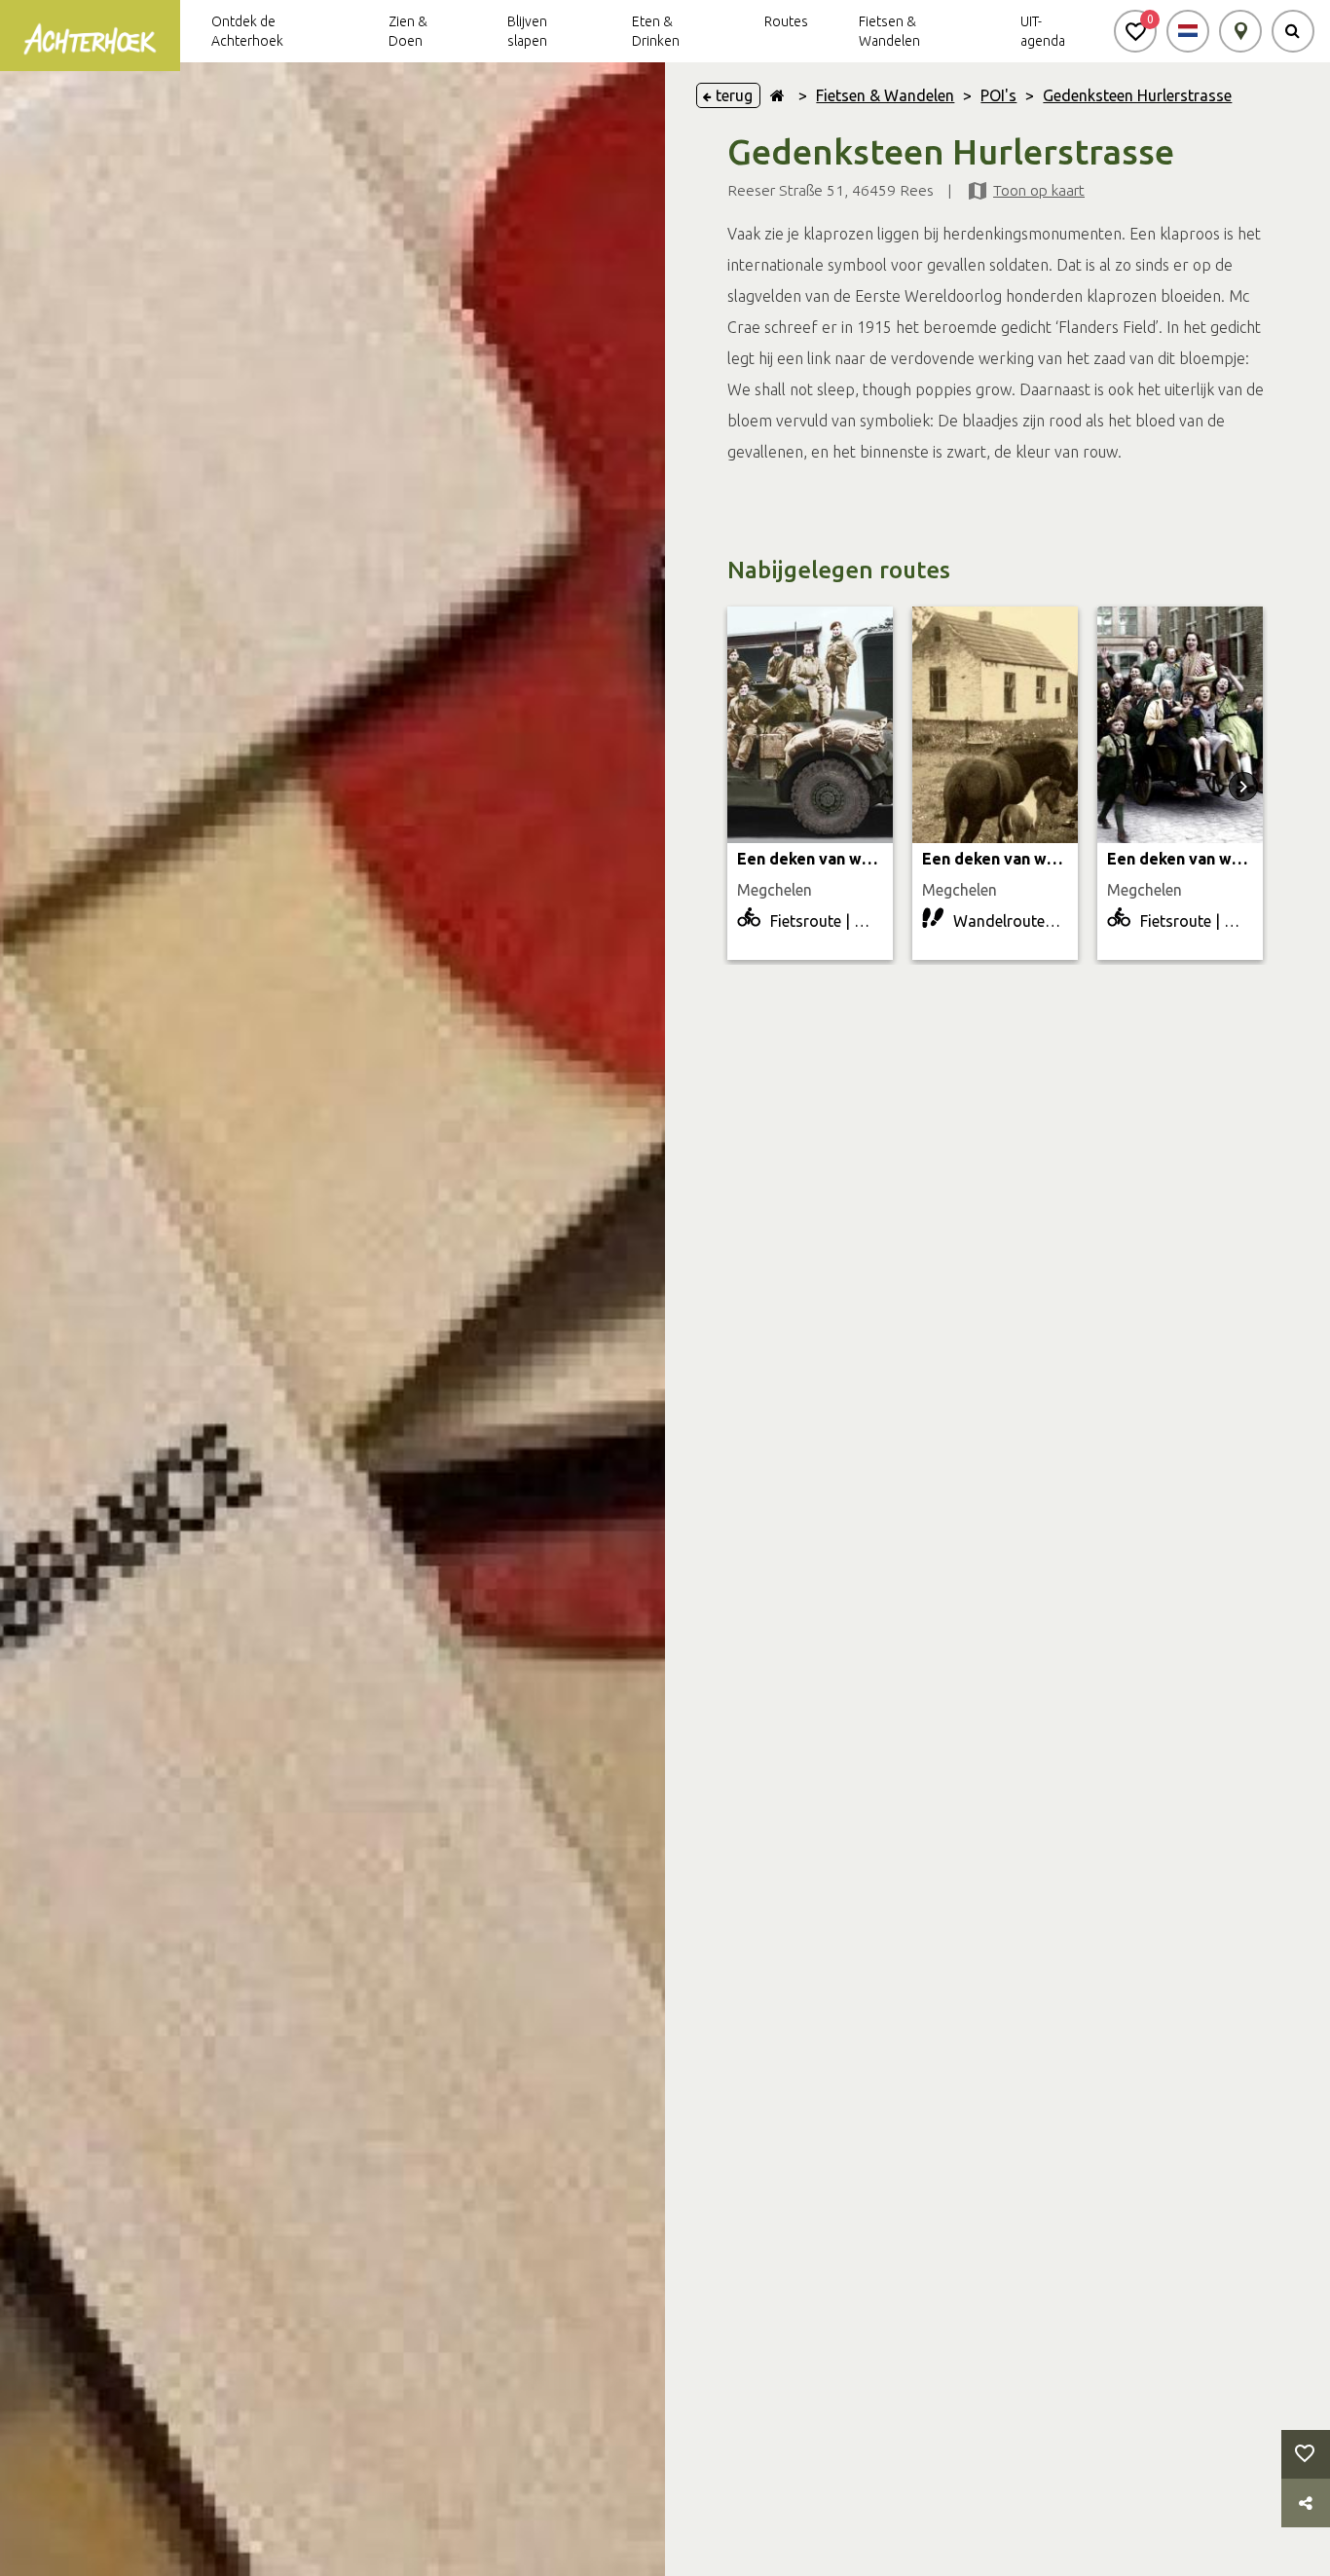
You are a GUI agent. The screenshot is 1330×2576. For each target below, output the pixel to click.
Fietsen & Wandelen (885, 95)
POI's (998, 95)
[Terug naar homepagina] (777, 95)
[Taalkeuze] (1188, 31)
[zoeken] (1293, 31)
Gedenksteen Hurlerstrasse (1137, 95)
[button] (1135, 31)
